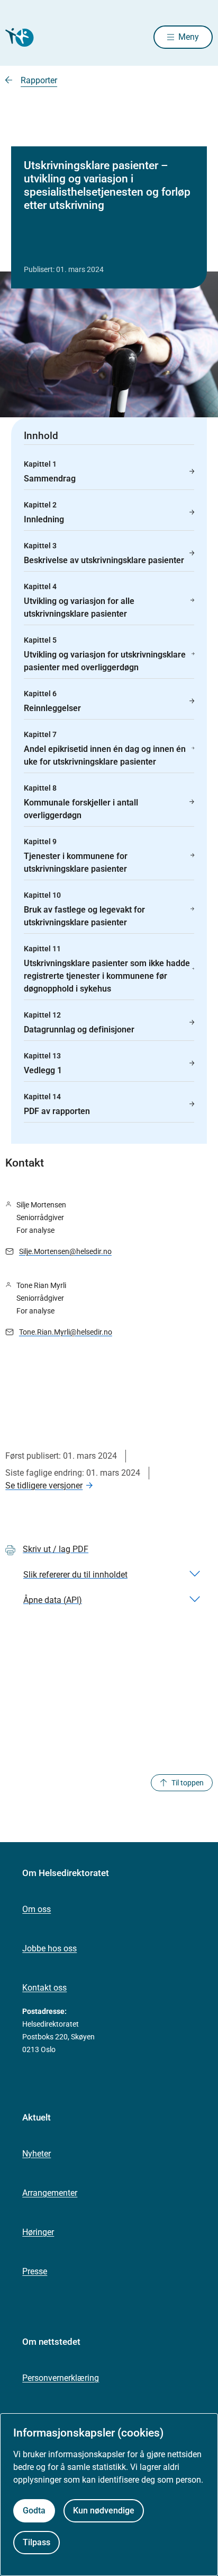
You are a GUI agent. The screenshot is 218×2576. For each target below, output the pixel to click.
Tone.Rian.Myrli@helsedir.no (66, 1332)
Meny (189, 37)
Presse (35, 2271)
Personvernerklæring (61, 2378)
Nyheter (37, 2154)
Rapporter (39, 80)
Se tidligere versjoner (44, 1486)
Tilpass (37, 2542)
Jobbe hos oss (49, 1948)
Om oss (37, 1909)
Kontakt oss (44, 1988)
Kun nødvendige (104, 2511)
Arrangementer (50, 2193)
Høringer (38, 2232)
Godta (34, 2511)
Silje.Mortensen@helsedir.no (65, 1251)
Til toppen (188, 1783)
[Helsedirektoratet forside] (18, 37)
